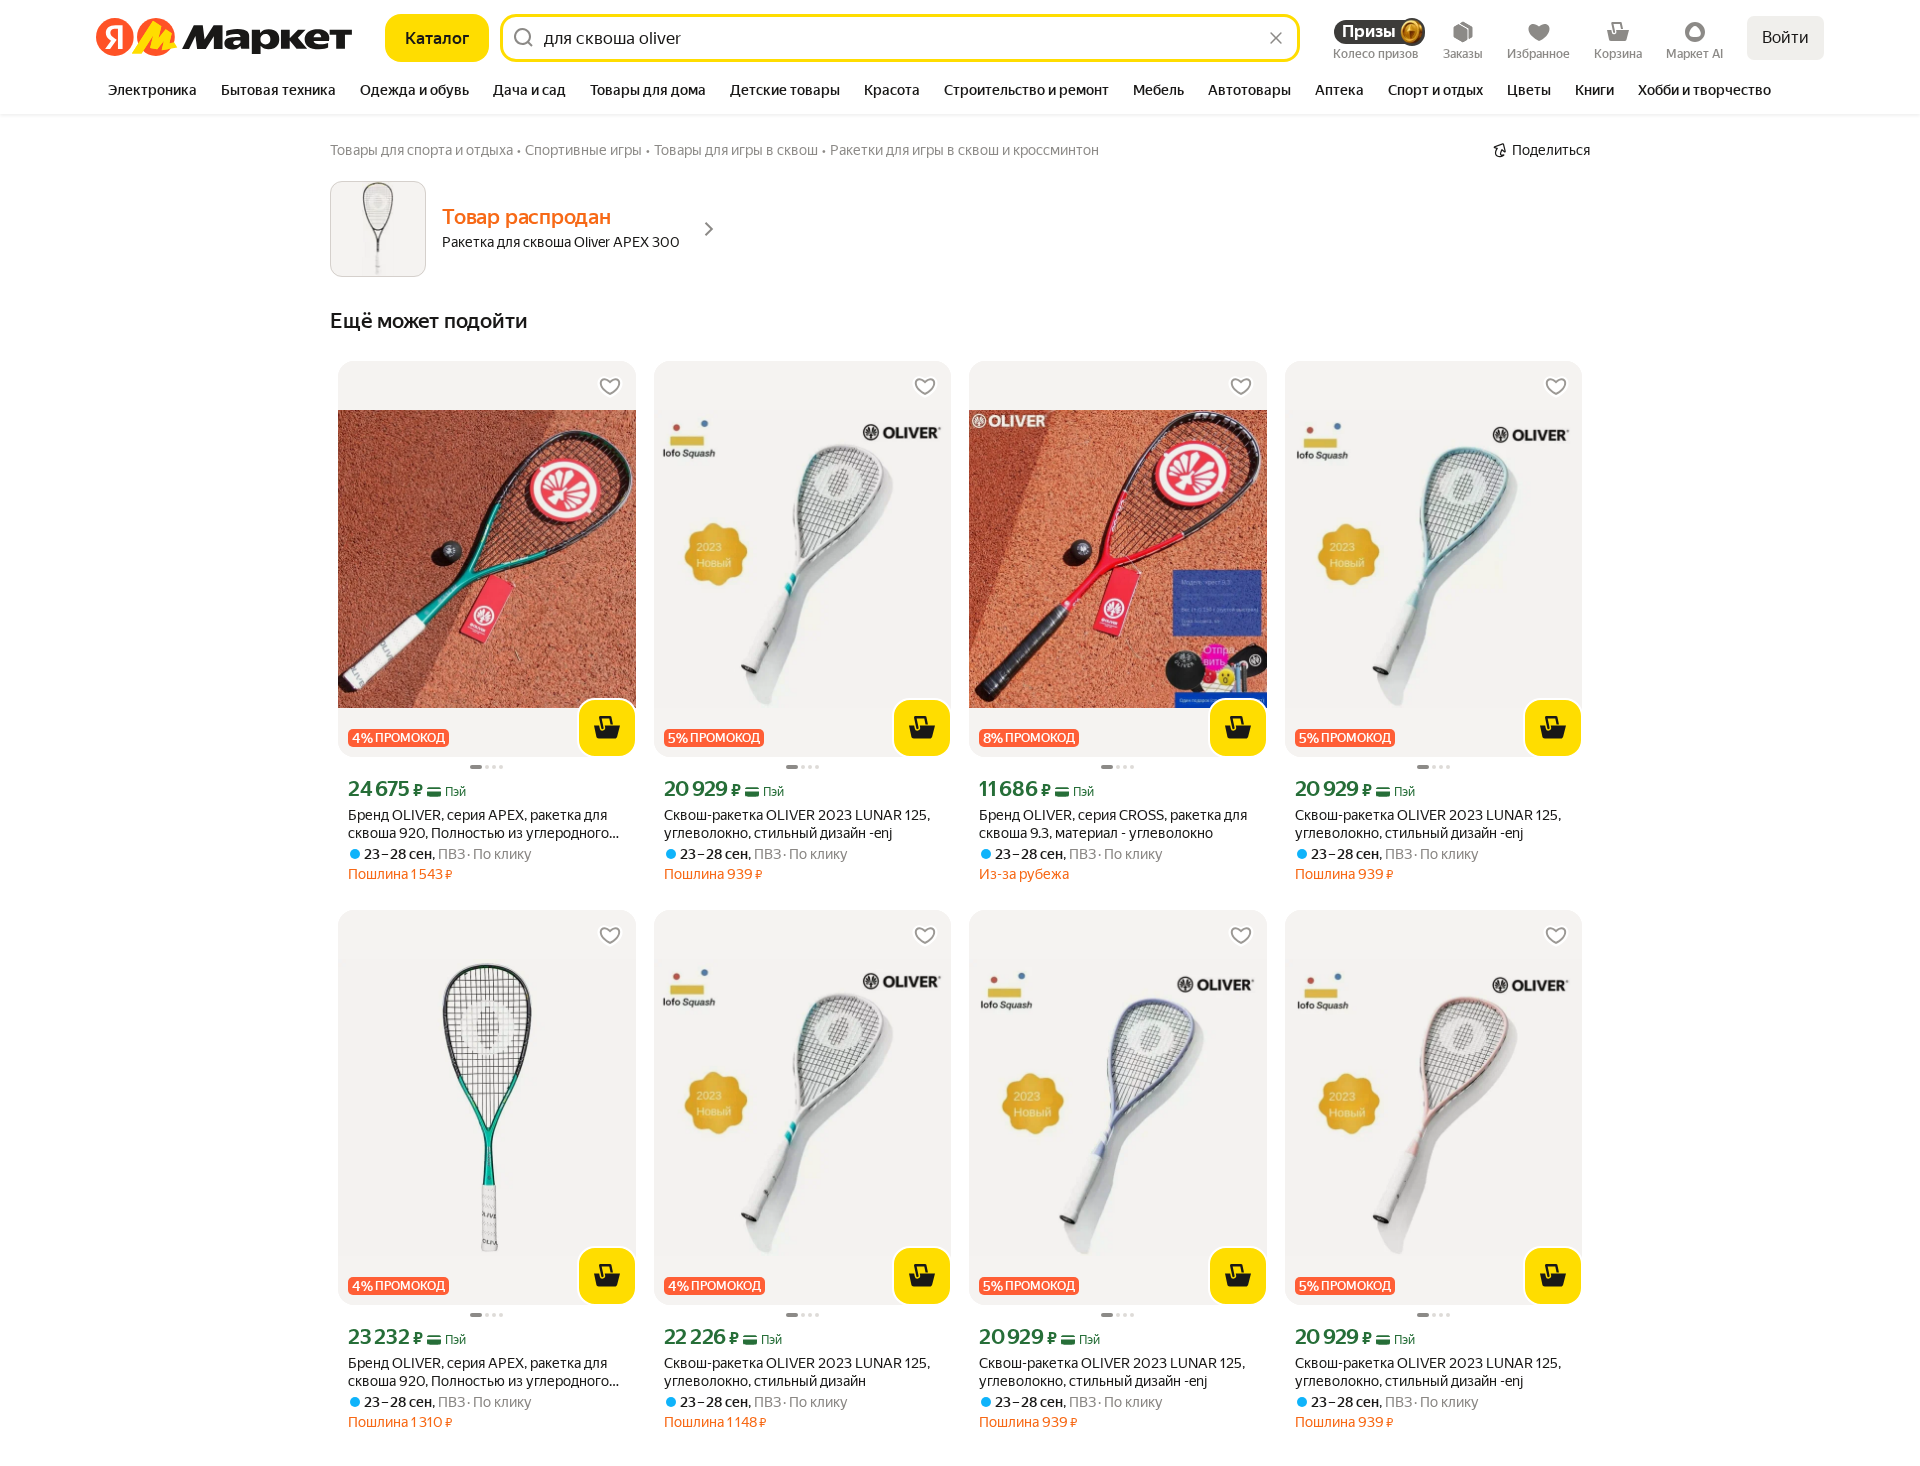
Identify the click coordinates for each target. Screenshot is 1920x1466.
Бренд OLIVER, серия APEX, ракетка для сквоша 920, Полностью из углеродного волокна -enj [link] (478, 1372)
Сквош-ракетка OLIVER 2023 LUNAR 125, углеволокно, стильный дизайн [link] (797, 1372)
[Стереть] (1276, 38)
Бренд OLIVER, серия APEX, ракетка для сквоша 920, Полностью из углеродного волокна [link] (478, 824)
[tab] (152, 92)
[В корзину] (607, 728)
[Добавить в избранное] (610, 387)
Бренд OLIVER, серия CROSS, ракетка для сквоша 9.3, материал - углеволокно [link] (1113, 824)
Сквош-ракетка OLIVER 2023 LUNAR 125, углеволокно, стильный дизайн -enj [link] (797, 824)
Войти (1785, 37)
